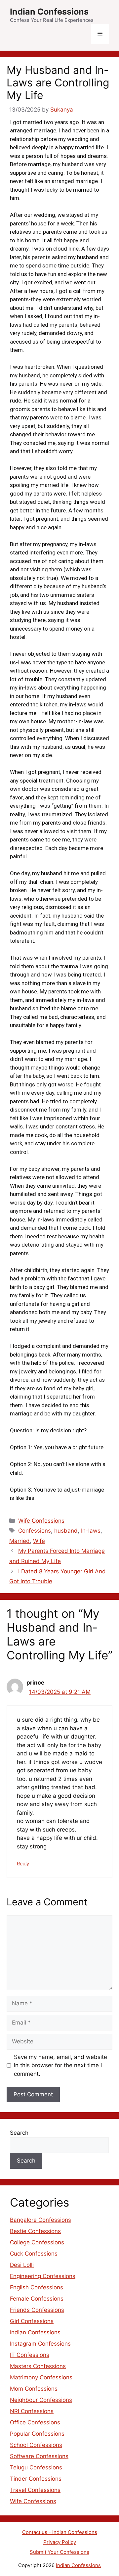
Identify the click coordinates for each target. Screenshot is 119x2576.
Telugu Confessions (36, 2467)
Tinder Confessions (36, 2479)
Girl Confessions (32, 2321)
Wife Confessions (41, 1521)
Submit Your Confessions (59, 2552)
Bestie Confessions (35, 2231)
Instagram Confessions (40, 2344)
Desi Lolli (22, 2265)
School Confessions (36, 2445)
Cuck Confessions (34, 2254)
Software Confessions (39, 2456)
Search (19, 2133)
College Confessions (37, 2242)
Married (20, 1541)
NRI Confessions (32, 2411)
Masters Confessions (38, 2366)
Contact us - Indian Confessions (60, 2532)
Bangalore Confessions (40, 2220)
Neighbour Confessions (41, 2400)
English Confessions (37, 2287)
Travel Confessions (35, 2490)
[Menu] (100, 34)
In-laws (91, 1531)
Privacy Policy (60, 2542)
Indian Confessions (49, 12)
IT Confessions (30, 2355)
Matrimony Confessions (41, 2377)
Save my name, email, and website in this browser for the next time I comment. (60, 2065)
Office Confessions (35, 2422)
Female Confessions (37, 2299)
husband (66, 1531)
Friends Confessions (37, 2310)
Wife (39, 1541)
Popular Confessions (37, 2434)
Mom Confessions (34, 2389)
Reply (23, 1863)
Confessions (35, 1531)
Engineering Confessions (43, 2276)
